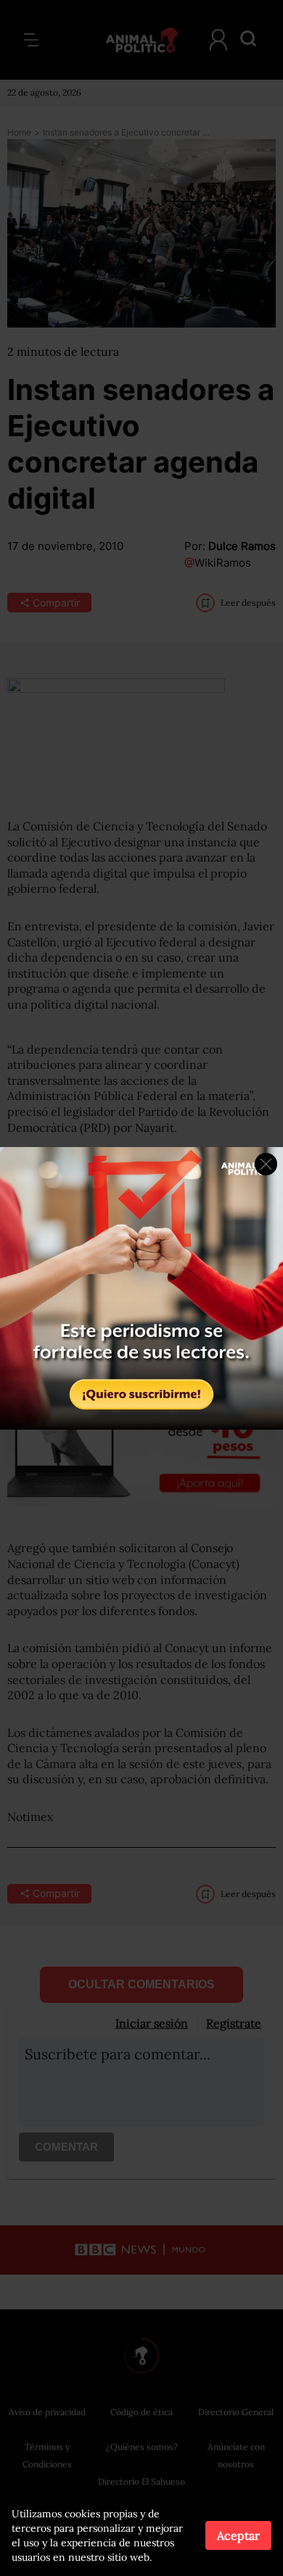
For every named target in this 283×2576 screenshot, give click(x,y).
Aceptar (238, 2535)
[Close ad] (266, 1164)
